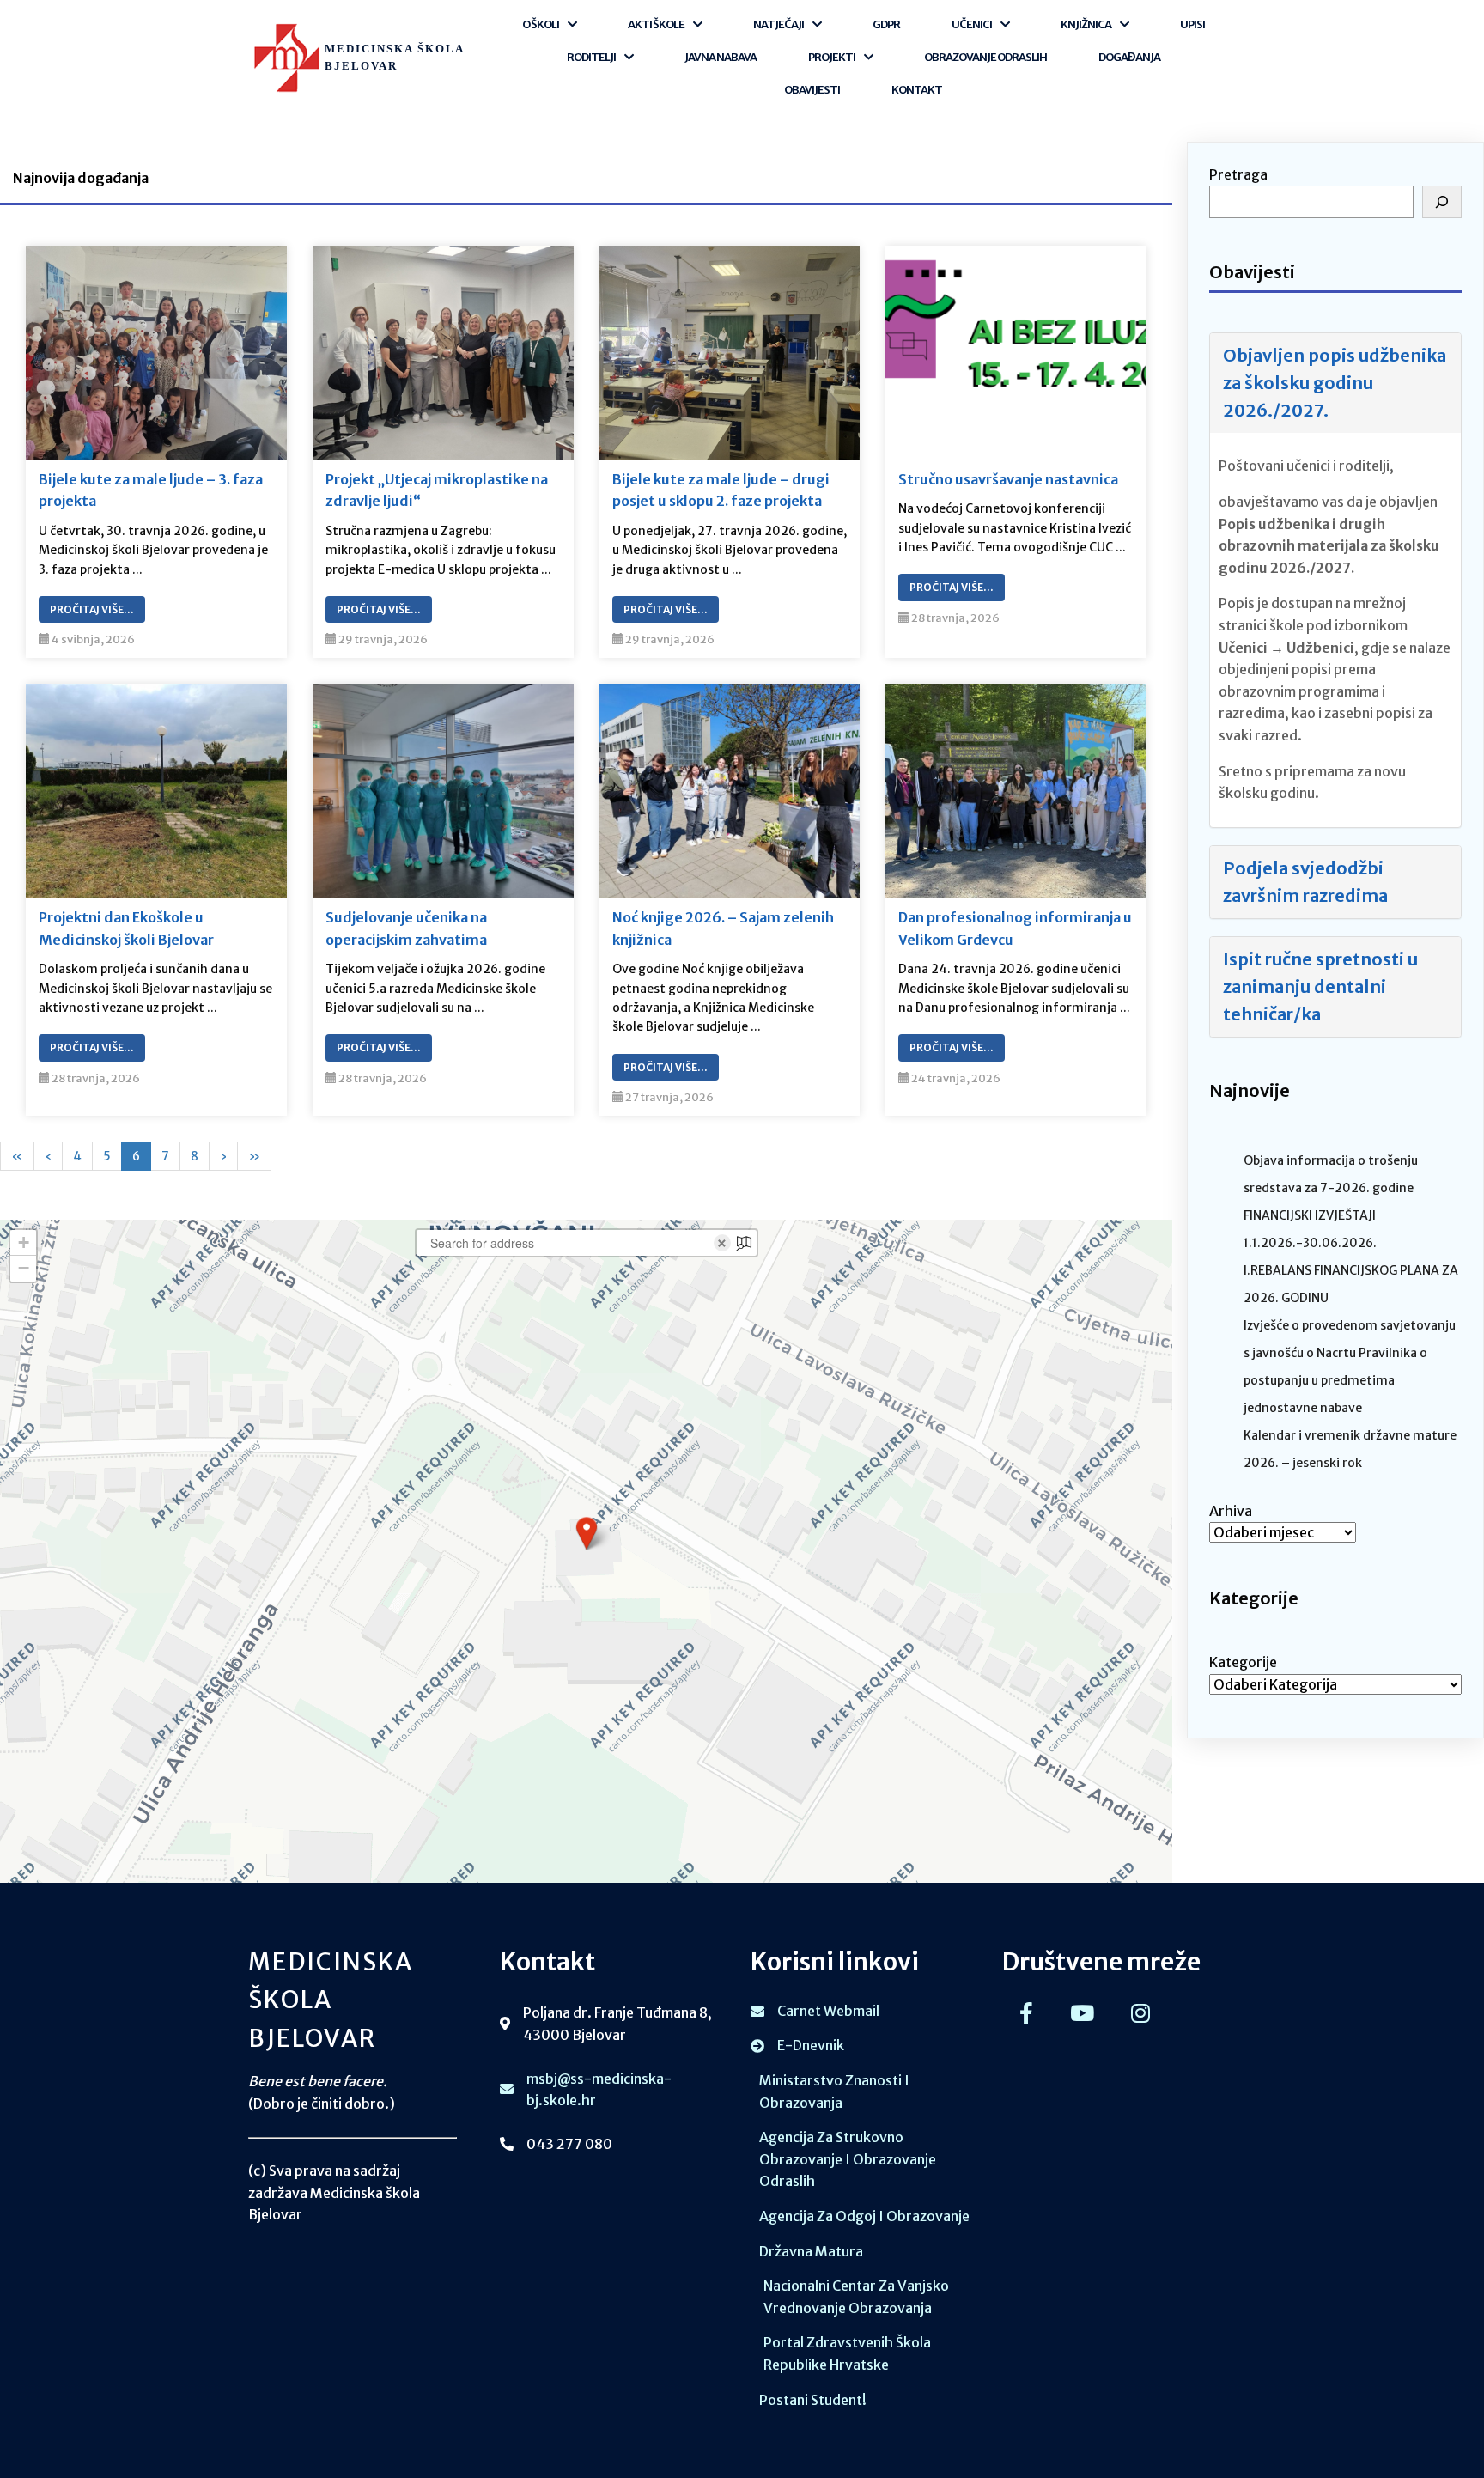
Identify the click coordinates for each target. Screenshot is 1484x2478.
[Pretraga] (1442, 202)
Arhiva (1231, 1511)
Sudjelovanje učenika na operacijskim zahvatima (406, 928)
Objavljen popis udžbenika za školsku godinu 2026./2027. (1335, 383)
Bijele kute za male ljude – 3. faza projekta (151, 490)
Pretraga (1238, 174)
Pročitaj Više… (92, 609)
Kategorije (1243, 1662)
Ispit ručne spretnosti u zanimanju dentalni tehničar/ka (1320, 986)
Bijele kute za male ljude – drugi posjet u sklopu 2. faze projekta (721, 490)
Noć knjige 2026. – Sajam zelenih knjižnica (723, 928)
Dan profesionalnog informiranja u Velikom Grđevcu (1015, 928)
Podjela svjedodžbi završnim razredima (1305, 882)
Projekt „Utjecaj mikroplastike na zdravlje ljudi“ (437, 490)
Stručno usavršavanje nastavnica (1008, 479)
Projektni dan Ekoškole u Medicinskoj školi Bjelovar (126, 928)
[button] (587, 1533)
